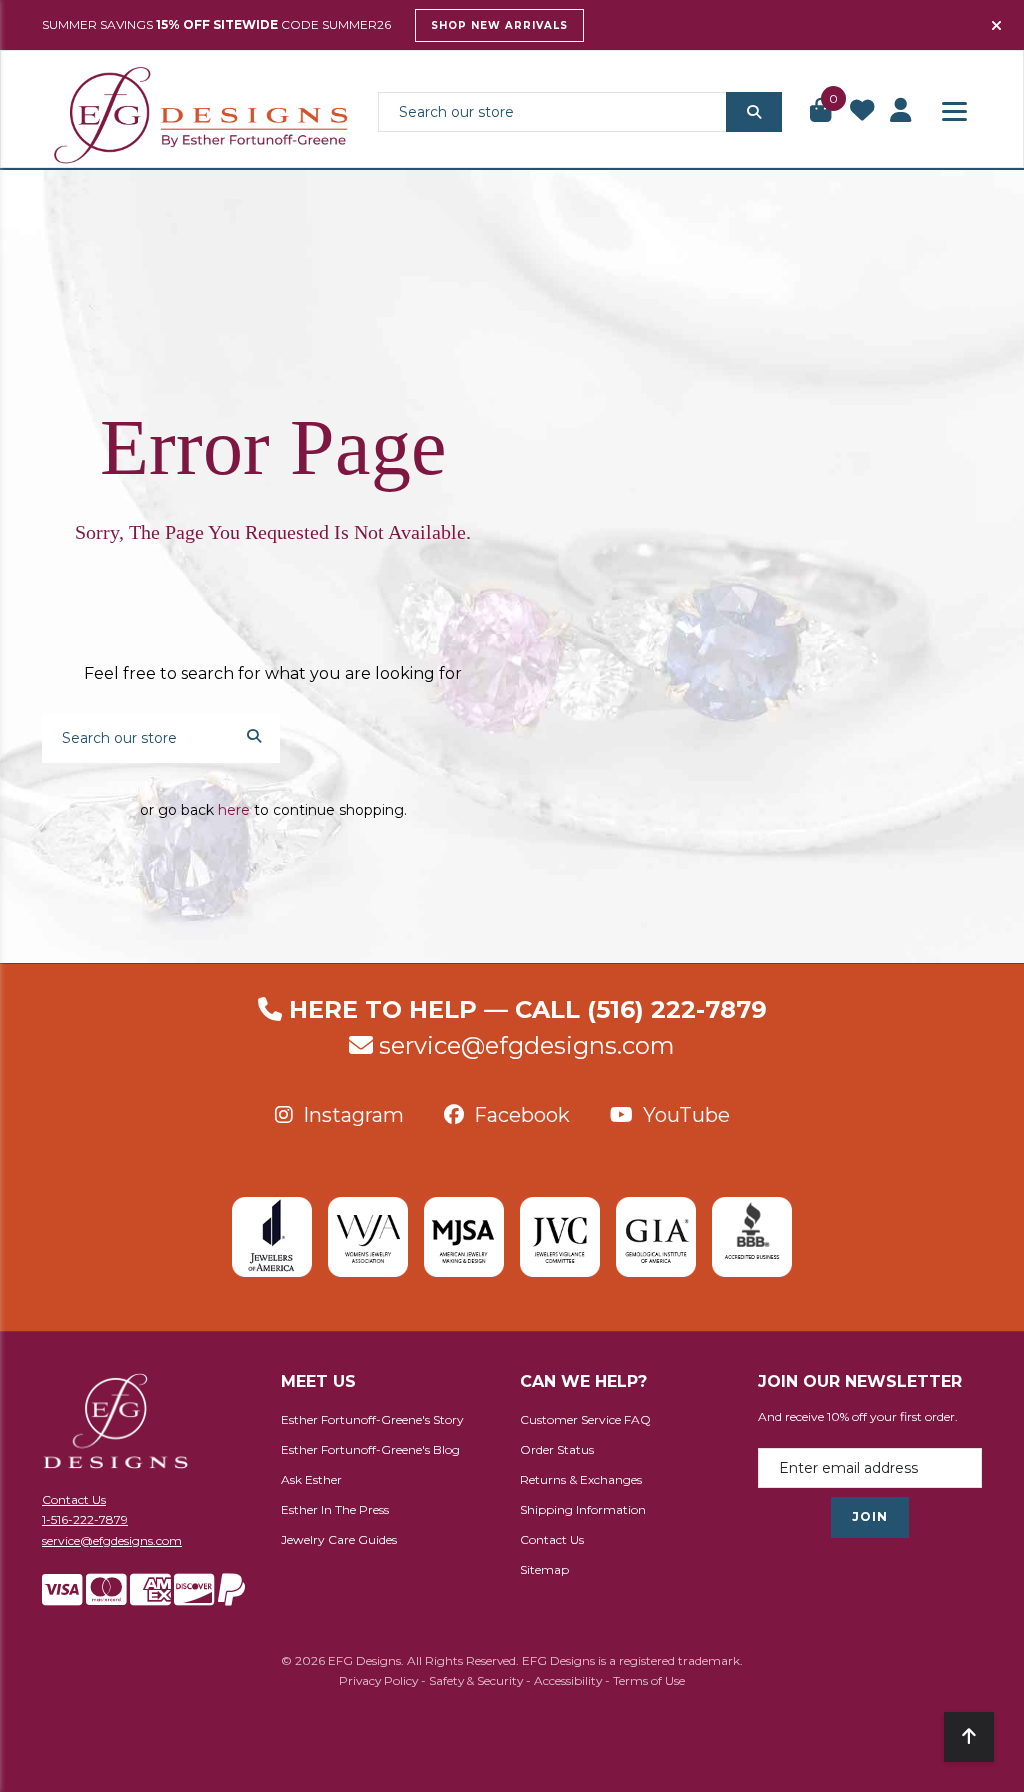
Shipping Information (583, 1509)
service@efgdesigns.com (527, 1045)
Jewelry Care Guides (339, 1539)
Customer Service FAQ (585, 1419)
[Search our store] (754, 112)
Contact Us (74, 1499)
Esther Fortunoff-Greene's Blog (370, 1449)
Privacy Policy (378, 1680)
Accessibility (568, 1680)
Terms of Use (649, 1680)
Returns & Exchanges (581, 1479)
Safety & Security (476, 1680)
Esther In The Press (335, 1509)
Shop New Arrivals (499, 25)
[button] (822, 112)
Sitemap (544, 1569)
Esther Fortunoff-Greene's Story (372, 1419)
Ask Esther (311, 1479)
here (234, 810)
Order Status (557, 1449)
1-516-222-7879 (85, 1519)
